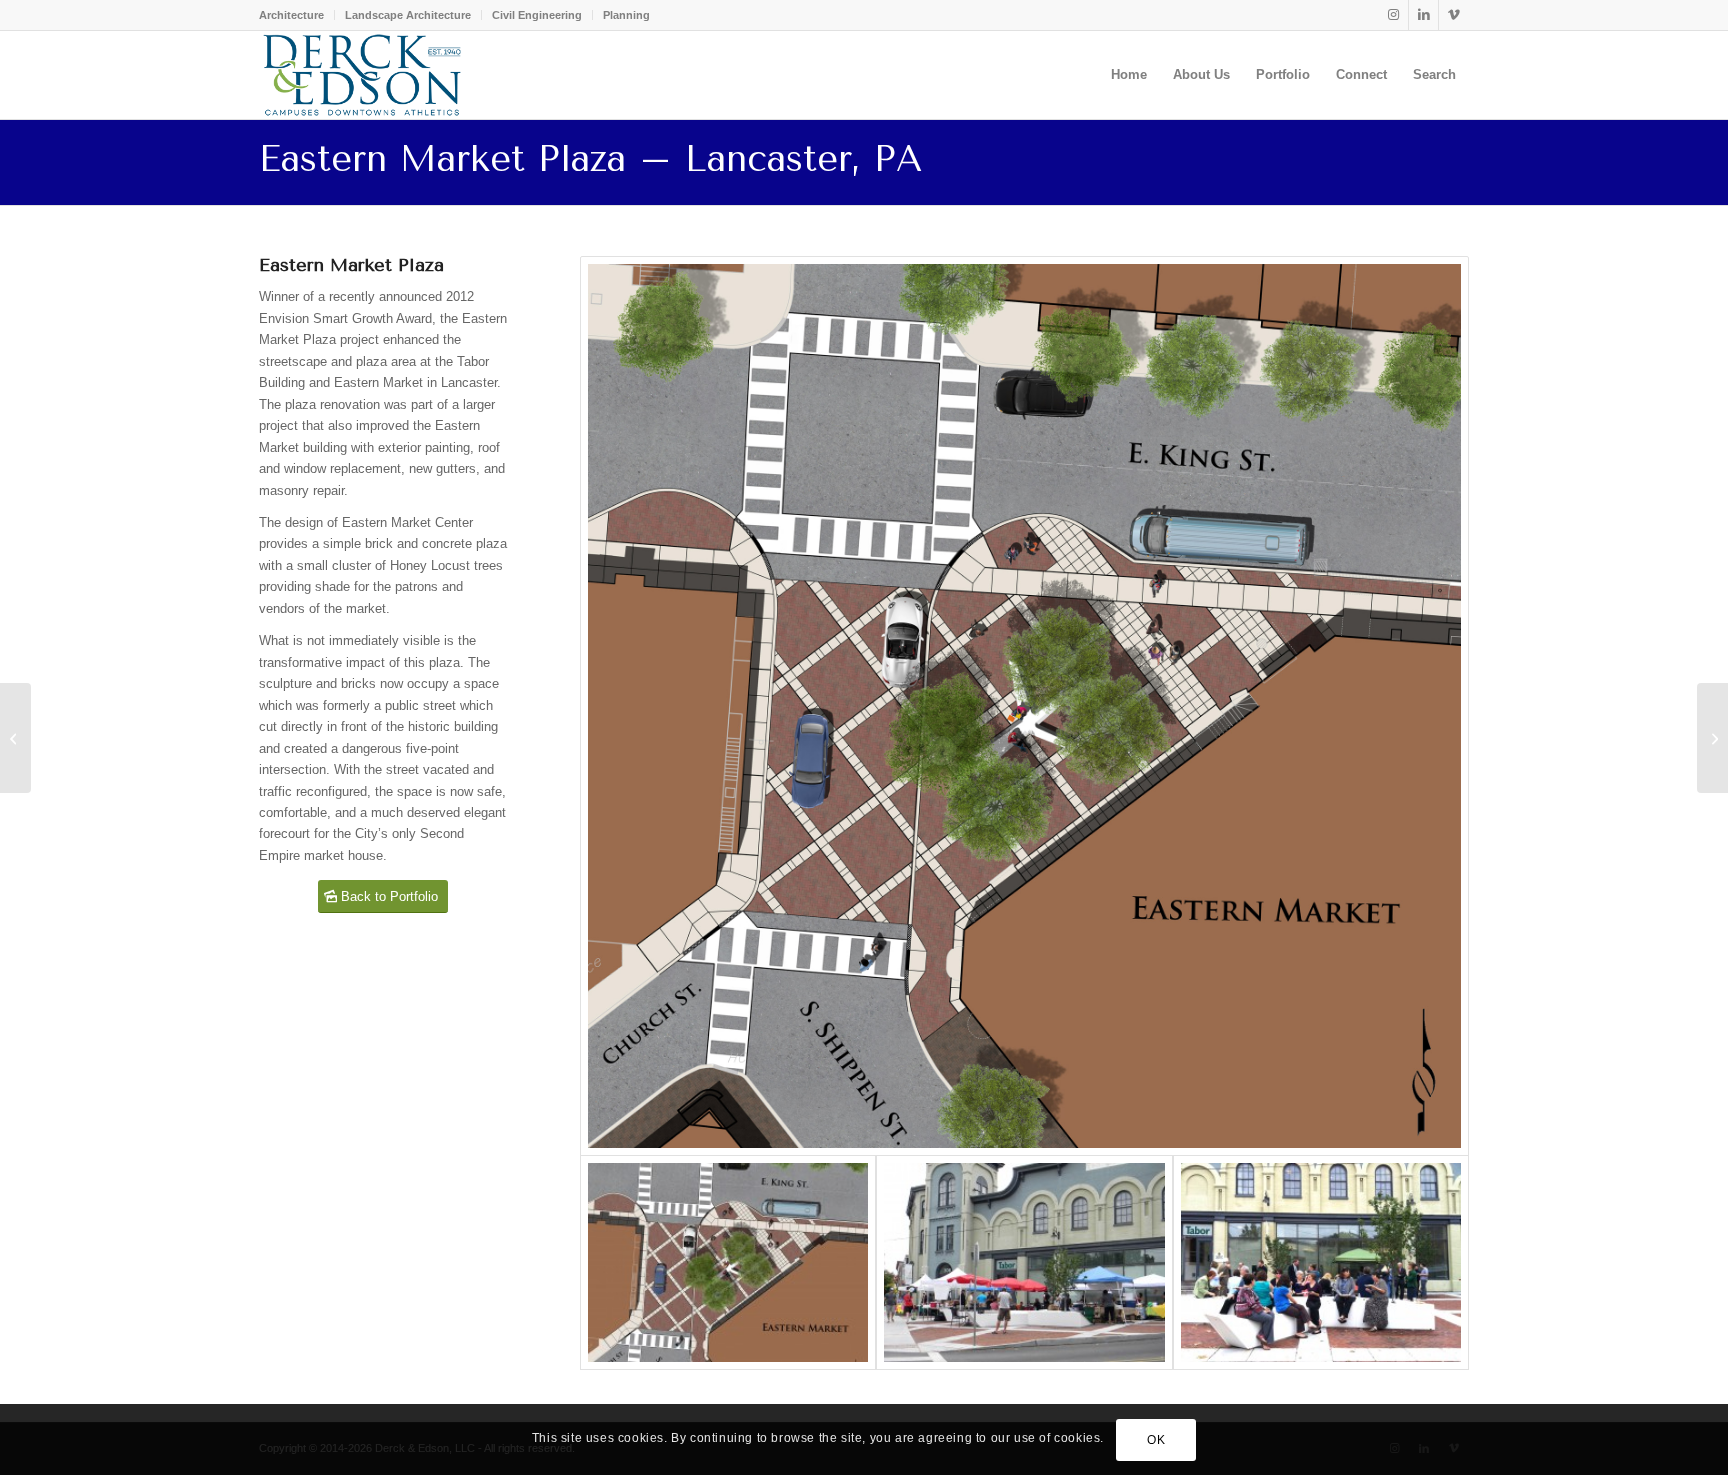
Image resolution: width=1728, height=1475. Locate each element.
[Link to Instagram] (1393, 15)
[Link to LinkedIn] (1423, 15)
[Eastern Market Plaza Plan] (1024, 706)
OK (1156, 1440)
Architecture (291, 15)
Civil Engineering (537, 15)
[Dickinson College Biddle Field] (15, 738)
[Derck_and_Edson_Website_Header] (362, 75)
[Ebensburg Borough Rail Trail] (1712, 738)
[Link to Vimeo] (1454, 15)
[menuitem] (297, 15)
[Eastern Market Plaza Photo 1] (1024, 1263)
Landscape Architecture (408, 15)
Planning (626, 15)
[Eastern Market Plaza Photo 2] (1321, 1263)
